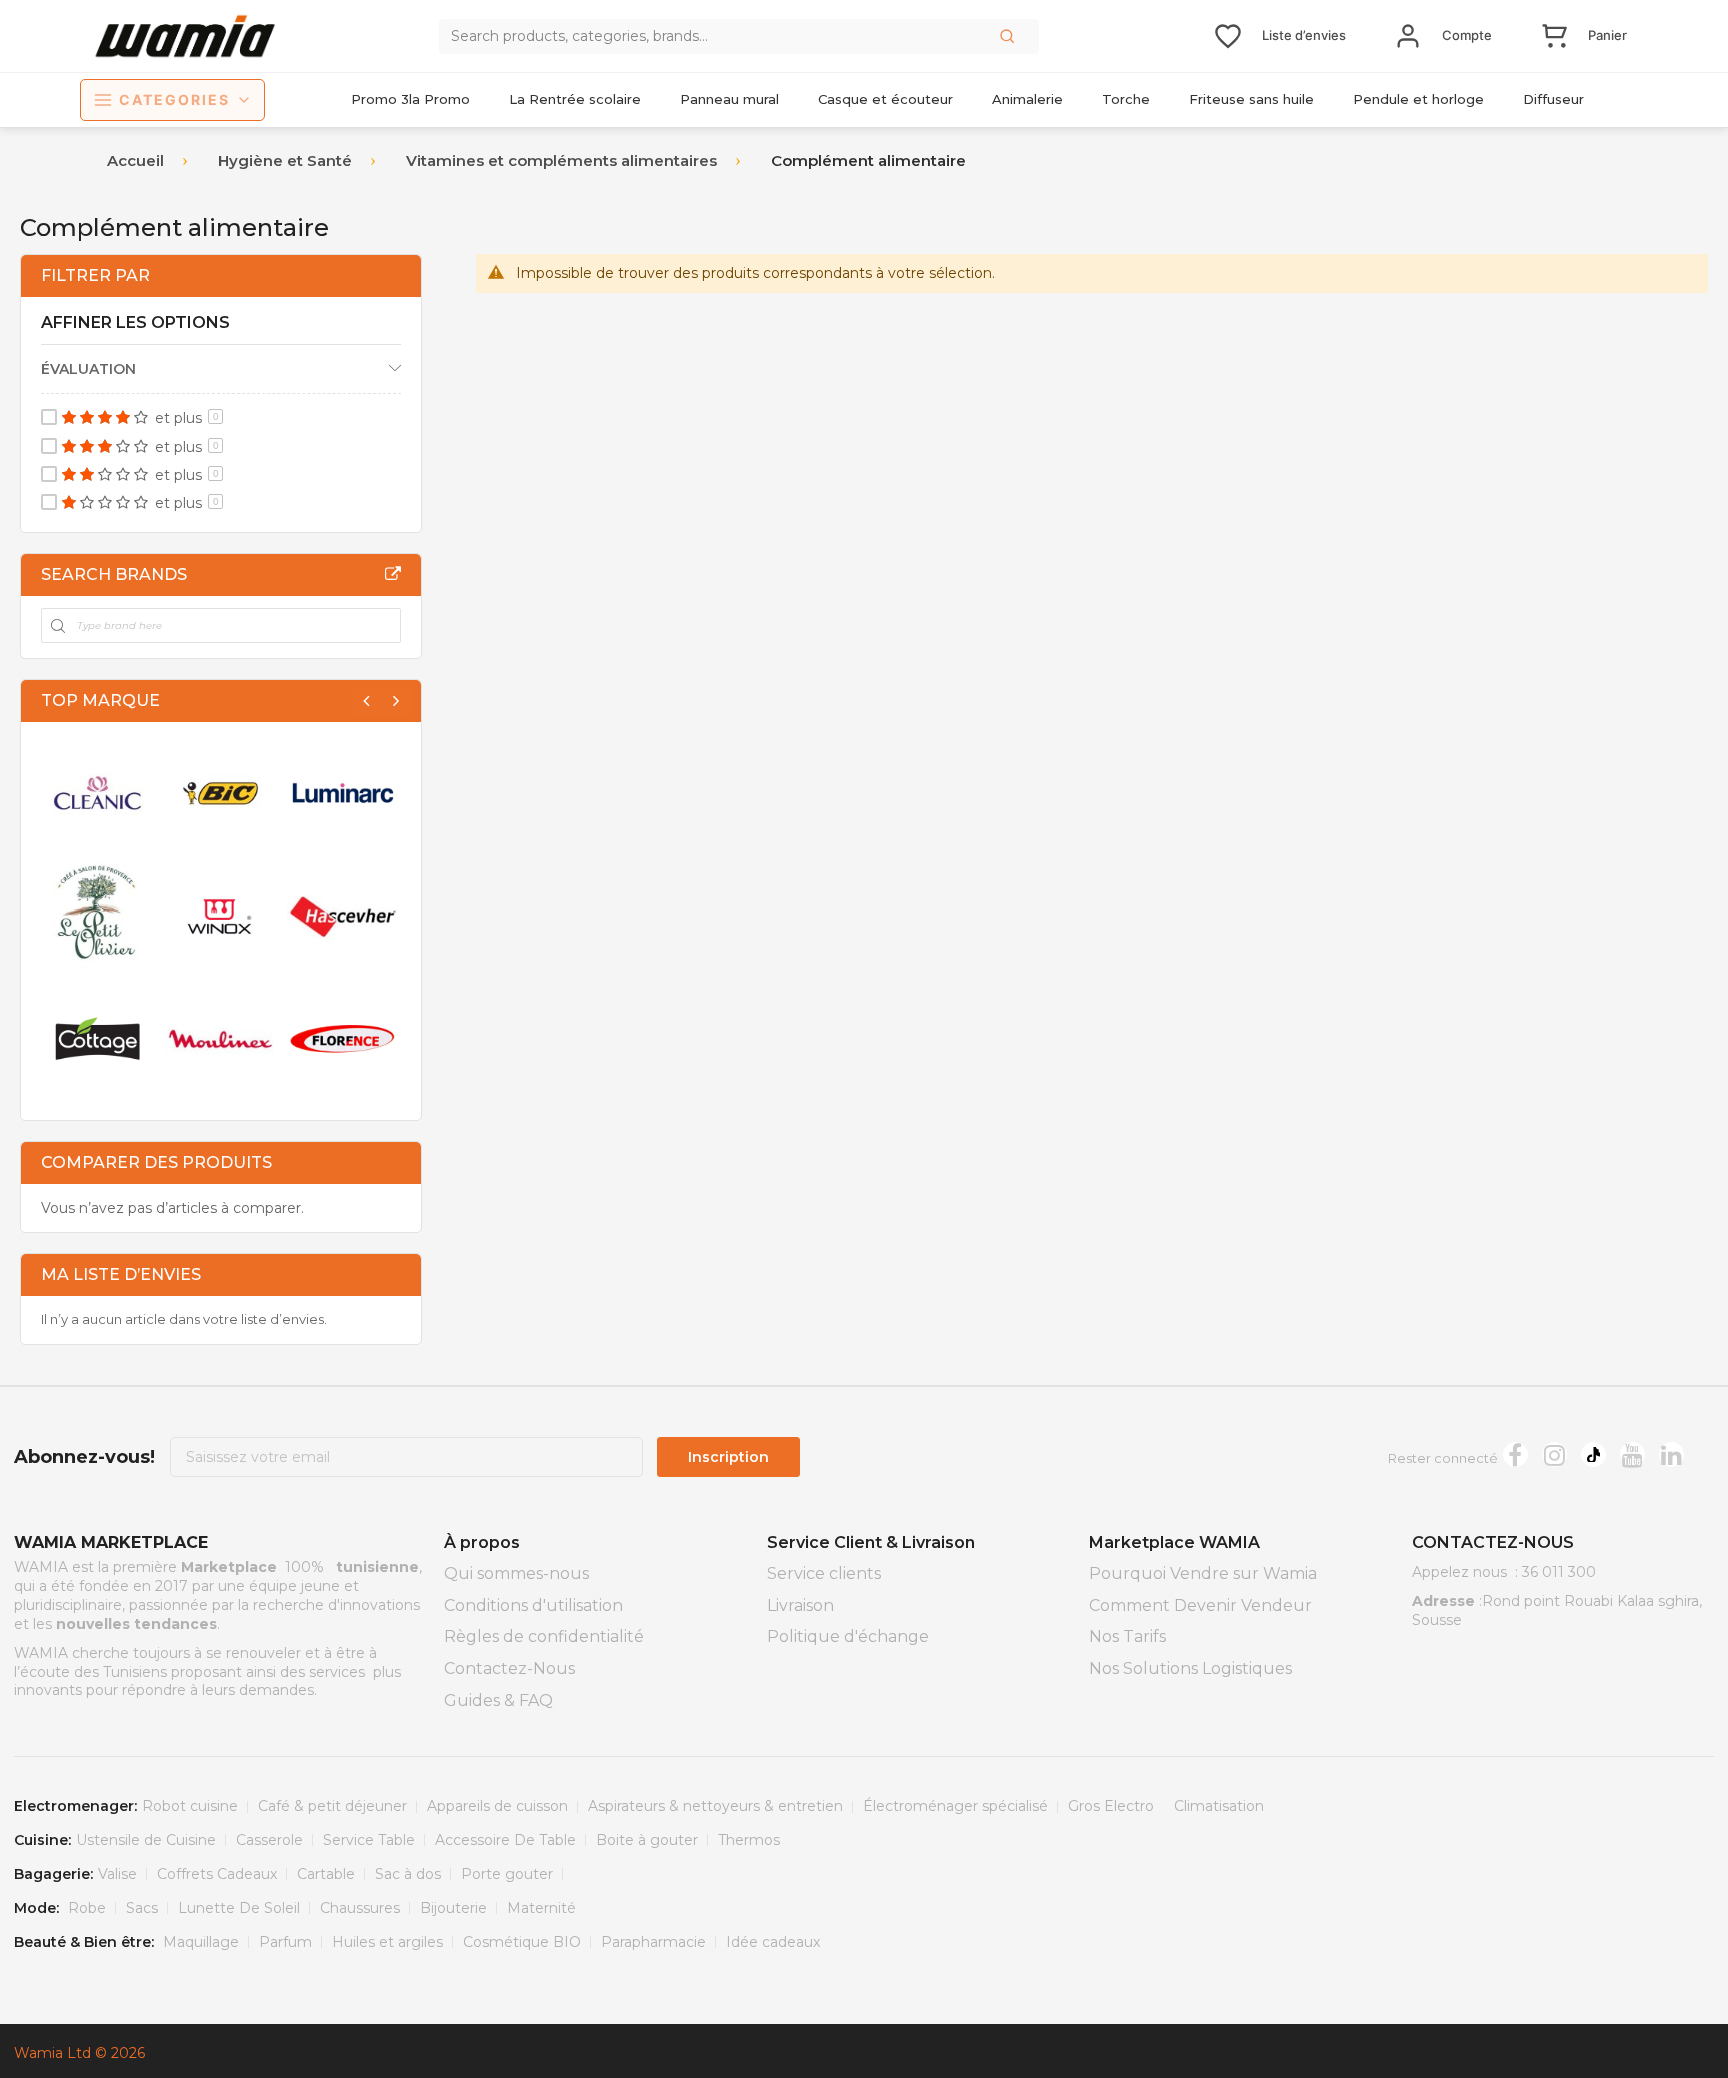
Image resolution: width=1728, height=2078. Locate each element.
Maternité (541, 1908)
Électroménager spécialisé (955, 1806)
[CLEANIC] (97, 793)
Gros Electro (1111, 1806)
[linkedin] (1671, 1454)
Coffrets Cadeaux (217, 1874)
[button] (1009, 36)
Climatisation (1219, 1806)
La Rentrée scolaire (575, 99)
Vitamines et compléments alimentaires (561, 160)
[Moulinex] (220, 1038)
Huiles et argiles (387, 1942)
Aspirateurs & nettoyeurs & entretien (715, 1806)
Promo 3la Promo (410, 99)
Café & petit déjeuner (332, 1806)
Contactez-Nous (509, 1668)
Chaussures (360, 1908)
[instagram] (1554, 1454)
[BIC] (220, 793)
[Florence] (343, 1038)
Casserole (269, 1840)
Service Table (369, 1840)
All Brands (393, 574)
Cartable (326, 1874)
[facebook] (1515, 1454)
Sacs (142, 1908)
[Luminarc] (343, 793)
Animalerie (1027, 99)
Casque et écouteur (885, 99)
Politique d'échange (848, 1636)
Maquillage (201, 1942)
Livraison (800, 1605)
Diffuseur (1553, 99)
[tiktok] (1593, 1454)
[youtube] (1632, 1454)
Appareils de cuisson (497, 1806)
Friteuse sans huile (1251, 99)
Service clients (824, 1573)
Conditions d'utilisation (533, 1605)
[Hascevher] (343, 915)
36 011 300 (1559, 1572)
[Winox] (220, 915)
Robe (87, 1908)
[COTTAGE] (97, 1038)
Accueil (135, 160)
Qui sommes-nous (516, 1573)
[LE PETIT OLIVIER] (97, 915)
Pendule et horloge (1418, 99)
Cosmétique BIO (522, 1942)
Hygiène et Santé (285, 160)
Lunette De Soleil (239, 1908)
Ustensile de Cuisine (146, 1840)
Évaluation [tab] (88, 369)
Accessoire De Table (505, 1840)
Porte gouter (507, 1874)
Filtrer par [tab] (95, 275)
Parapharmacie (653, 1942)
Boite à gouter (647, 1840)
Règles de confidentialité (544, 1636)
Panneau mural (729, 99)
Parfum (285, 1942)
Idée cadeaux (773, 1942)
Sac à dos (408, 1874)
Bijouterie (453, 1908)
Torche (1126, 99)
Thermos (749, 1840)
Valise (117, 1874)
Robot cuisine (190, 1806)
